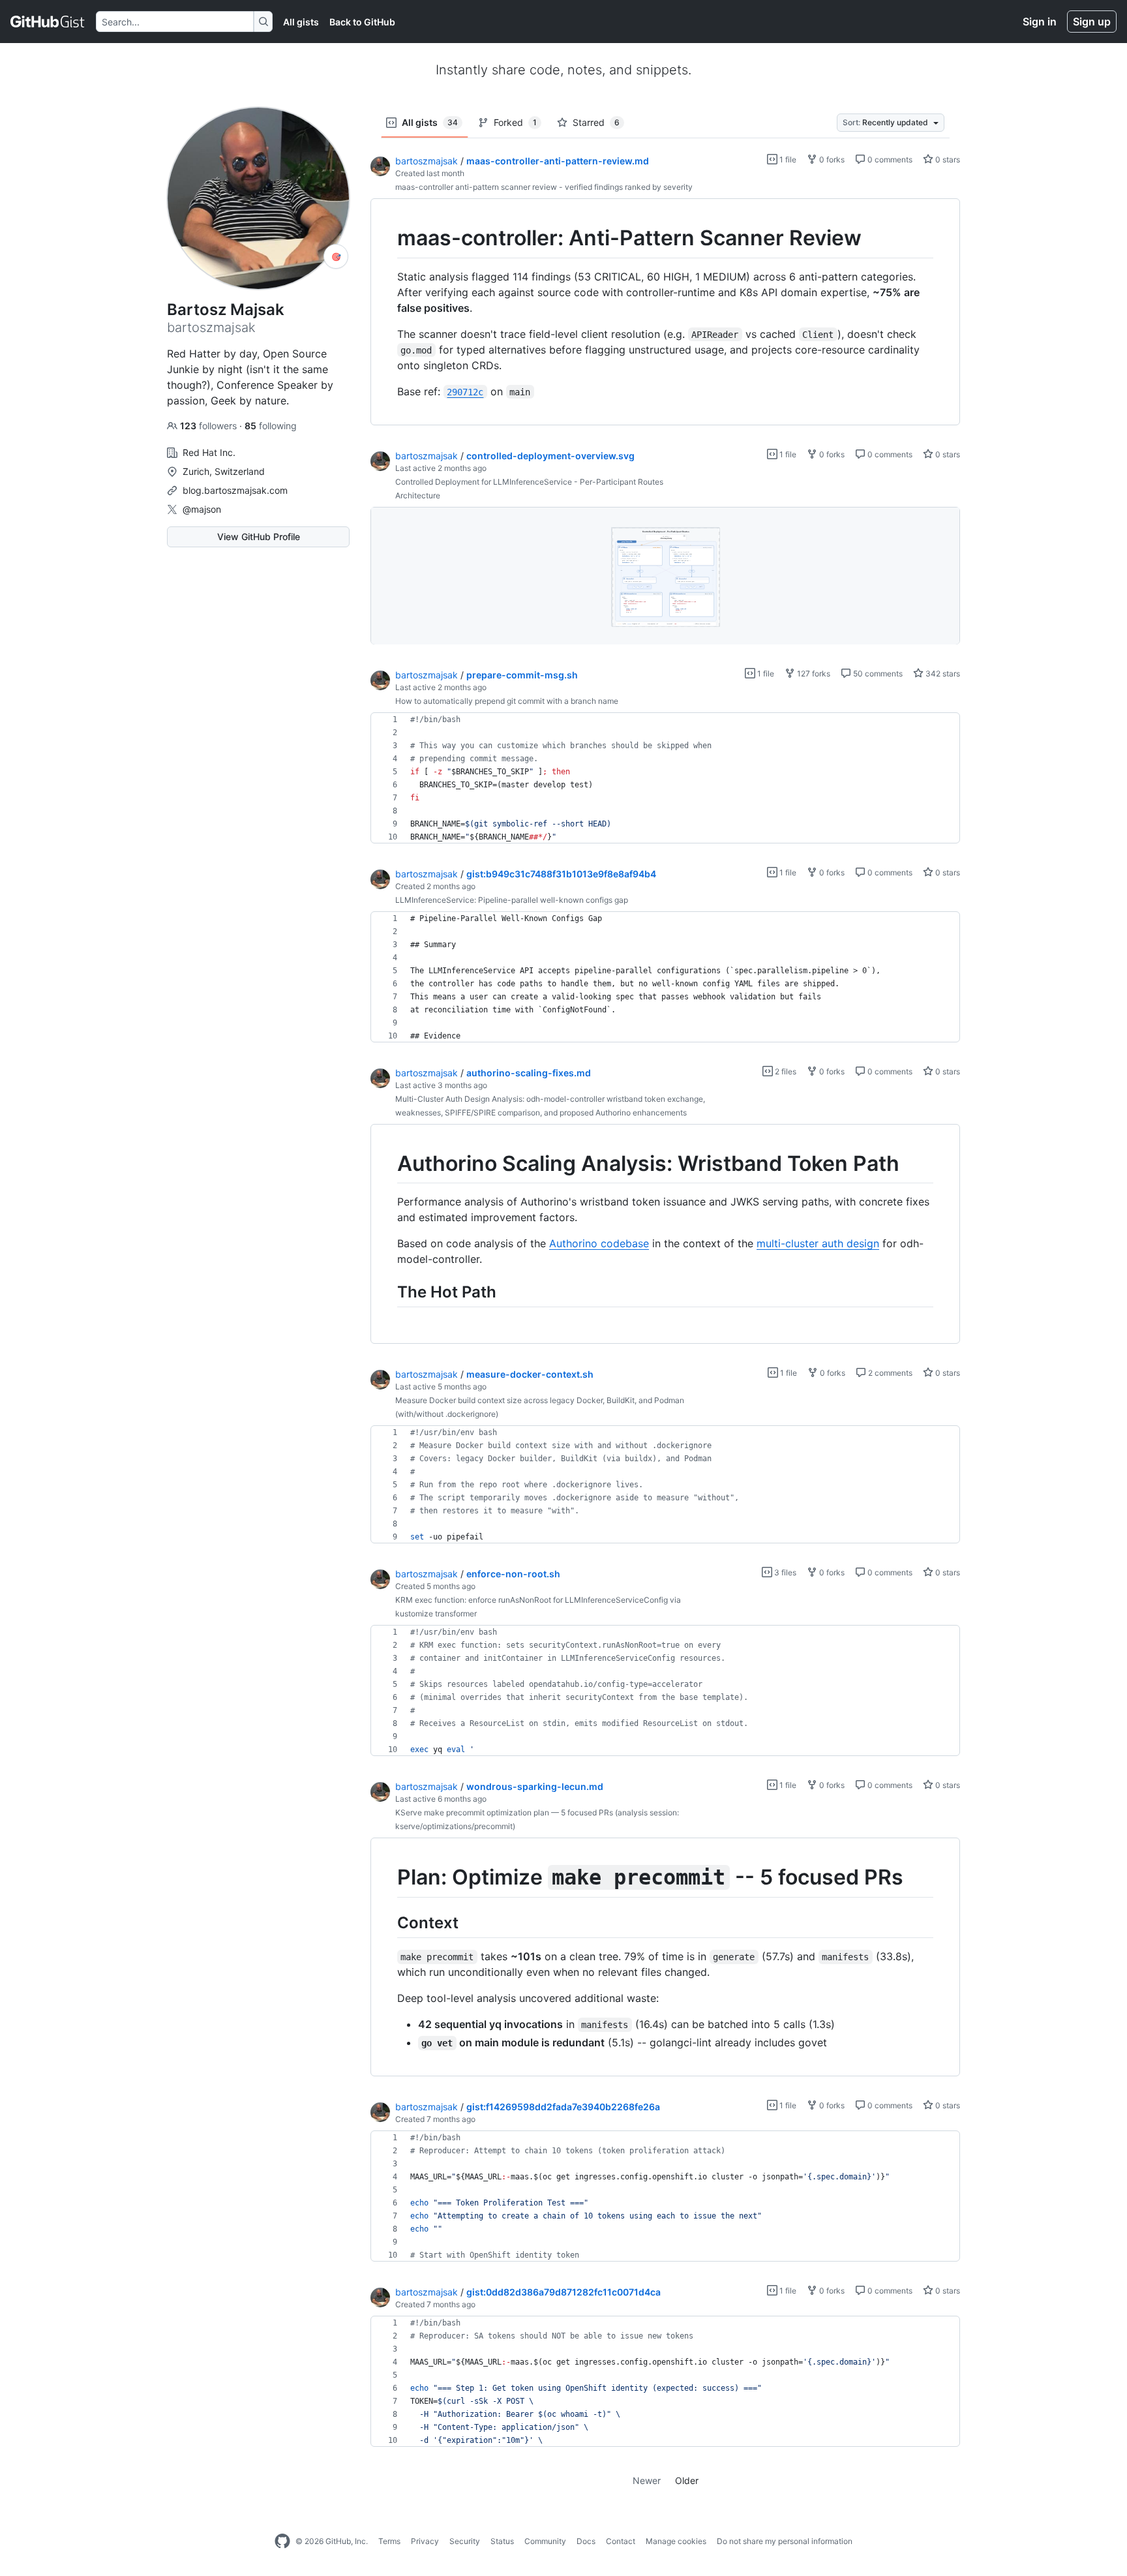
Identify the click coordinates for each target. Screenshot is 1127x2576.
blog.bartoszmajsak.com (235, 490)
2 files (785, 1071)
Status (502, 2541)
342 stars (942, 674)
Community (545, 2541)
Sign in (1040, 22)
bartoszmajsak (427, 161)
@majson (202, 509)
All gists (301, 22)
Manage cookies (676, 2541)
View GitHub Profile (259, 537)
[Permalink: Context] (388, 1922)
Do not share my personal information (785, 2541)
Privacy (425, 2541)
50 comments (877, 674)
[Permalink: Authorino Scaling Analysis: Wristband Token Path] (388, 1164)
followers (210, 426)
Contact (621, 2541)
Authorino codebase (599, 1243)
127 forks (813, 674)
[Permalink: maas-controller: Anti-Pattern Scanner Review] (388, 238)
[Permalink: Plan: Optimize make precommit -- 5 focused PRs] (388, 1878)
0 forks (831, 159)
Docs (586, 2541)
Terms (389, 2541)
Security (465, 2541)
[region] (665, 312)
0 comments (889, 159)
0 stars (947, 159)
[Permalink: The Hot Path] (388, 1292)
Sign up (1092, 22)
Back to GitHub (362, 22)
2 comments (889, 1373)
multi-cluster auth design (818, 1243)
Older (687, 2480)
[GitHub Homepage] (282, 2541)
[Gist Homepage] (48, 22)
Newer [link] (647, 2480)
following (271, 426)
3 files (784, 1572)
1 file (787, 159)
